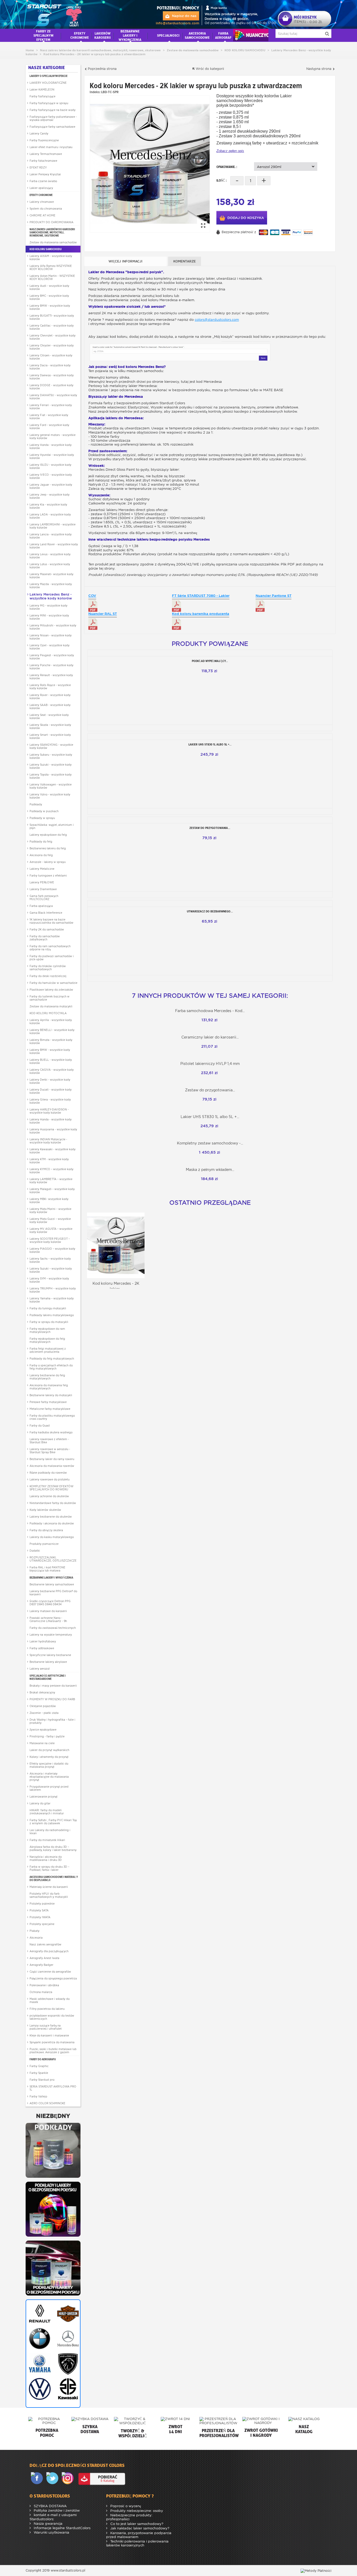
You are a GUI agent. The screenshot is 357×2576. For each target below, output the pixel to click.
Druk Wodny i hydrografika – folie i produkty (52, 1721)
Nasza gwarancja (48, 2524)
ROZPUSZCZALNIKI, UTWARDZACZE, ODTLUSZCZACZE (53, 1559)
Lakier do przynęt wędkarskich (49, 1750)
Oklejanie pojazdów (43, 1706)
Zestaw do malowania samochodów (53, 242)
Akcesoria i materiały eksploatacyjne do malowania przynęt (49, 1777)
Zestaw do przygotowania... (210, 828)
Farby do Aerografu (43, 2059)
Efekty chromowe (41, 195)
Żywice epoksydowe (43, 1730)
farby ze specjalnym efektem (43, 35)
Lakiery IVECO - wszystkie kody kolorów (51, 476)
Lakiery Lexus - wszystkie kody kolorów (50, 556)
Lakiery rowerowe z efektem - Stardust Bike (49, 1441)
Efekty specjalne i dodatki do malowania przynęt (49, 1765)
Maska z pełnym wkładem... (210, 1170)
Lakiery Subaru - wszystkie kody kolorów (51, 756)
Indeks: (95, 92)
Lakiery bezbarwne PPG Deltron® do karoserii (53, 1593)
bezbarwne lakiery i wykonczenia (130, 35)
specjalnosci (168, 35)
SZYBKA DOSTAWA (50, 2506)
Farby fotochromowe (43, 161)
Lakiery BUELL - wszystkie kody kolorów (51, 1061)
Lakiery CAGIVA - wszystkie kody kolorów (52, 1071)
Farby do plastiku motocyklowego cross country (52, 1417)
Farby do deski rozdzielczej (48, 976)
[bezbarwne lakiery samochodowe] (53, 2268)
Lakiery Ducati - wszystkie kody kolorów (51, 1091)
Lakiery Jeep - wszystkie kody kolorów (50, 496)
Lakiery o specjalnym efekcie (48, 76)
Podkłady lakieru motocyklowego (52, 1315)
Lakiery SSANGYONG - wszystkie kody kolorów (51, 746)
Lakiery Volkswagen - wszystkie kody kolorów (51, 786)
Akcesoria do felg (41, 855)
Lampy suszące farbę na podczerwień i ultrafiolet (46, 2027)
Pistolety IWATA (40, 1917)
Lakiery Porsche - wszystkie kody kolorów (51, 667)
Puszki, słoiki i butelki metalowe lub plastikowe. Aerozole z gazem (53, 2051)
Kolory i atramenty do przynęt (49, 1757)
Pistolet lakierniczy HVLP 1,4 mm (210, 1064)
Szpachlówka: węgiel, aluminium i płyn (52, 826)
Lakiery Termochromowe (46, 154)
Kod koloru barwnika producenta (201, 614)
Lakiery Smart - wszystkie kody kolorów (50, 736)
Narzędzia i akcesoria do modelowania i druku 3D (46, 1858)
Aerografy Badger (41, 1965)
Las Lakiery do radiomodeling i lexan (50, 1832)
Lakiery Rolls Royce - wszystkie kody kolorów (50, 687)
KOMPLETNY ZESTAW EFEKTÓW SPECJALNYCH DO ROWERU (51, 1488)
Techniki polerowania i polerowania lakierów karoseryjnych (137, 2543)
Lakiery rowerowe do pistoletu (50, 1479)
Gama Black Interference (46, 913)
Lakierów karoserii (103, 35)
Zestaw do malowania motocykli (51, 1006)
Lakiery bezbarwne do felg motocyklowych (47, 1377)
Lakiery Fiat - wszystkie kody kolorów (49, 417)
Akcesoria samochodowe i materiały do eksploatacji (54, 1878)
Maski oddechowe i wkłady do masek (50, 2000)
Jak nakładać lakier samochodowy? (139, 2528)
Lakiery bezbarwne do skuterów (51, 1517)
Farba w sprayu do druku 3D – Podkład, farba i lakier (49, 1868)
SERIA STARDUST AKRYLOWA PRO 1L (53, 2088)
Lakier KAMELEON (42, 89)
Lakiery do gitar (40, 1803)
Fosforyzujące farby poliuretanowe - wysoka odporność (53, 118)
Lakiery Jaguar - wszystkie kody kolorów (51, 486)
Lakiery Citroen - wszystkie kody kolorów (51, 357)
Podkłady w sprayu (42, 818)
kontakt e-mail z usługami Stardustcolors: (53, 2517)
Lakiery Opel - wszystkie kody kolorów (50, 647)
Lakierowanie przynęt (44, 1797)
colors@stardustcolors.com (217, 320)
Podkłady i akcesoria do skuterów (52, 1523)
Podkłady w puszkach (44, 811)
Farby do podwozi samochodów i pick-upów (52, 958)
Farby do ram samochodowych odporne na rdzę (50, 948)
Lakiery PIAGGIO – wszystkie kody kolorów (52, 1250)
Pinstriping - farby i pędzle (47, 1736)
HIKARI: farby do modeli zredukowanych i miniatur (47, 1812)
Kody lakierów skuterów (45, 1510)
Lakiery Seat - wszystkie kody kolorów (49, 716)
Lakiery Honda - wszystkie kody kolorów (51, 446)
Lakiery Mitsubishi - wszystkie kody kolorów (53, 627)
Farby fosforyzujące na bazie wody (53, 110)
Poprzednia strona (102, 69)
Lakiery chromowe (42, 202)
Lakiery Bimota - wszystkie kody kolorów (51, 1041)
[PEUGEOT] (67, 2364)
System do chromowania (46, 209)
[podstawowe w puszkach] (53, 2150)
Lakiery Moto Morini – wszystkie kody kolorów (50, 1210)
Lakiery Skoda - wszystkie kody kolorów (50, 726)
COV (92, 596)
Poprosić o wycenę (125, 2506)
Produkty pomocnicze (44, 1544)
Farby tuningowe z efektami (48, 875)
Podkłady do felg (41, 841)
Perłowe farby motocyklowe (48, 1402)
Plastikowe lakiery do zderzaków (51, 990)
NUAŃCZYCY (251, 35)
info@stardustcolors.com (177, 23)
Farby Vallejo (38, 2096)
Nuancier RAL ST (103, 614)
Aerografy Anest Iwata (44, 1958)
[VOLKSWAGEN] (39, 2389)
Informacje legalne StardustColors (62, 2528)
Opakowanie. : (227, 167)
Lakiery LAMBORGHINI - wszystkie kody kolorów (53, 526)
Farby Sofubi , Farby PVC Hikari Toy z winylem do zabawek (53, 1822)
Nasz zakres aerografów (45, 1944)
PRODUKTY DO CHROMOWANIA (51, 222)
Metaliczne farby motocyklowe (50, 1409)
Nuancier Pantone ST (273, 596)
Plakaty (34, 1931)
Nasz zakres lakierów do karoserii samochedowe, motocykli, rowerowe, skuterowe (52, 232)
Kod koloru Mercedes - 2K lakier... (116, 1286)
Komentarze (185, 261)
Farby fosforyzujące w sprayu (49, 103)
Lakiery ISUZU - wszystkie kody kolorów (50, 466)
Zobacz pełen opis (230, 151)
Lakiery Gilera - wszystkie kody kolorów (50, 1101)
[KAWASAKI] (67, 2389)
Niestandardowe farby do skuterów (53, 1503)
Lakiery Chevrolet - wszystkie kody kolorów (53, 337)
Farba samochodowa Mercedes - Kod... (210, 1011)
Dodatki (35, 1551)
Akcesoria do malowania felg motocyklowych (49, 1387)
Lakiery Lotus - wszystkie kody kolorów (50, 566)
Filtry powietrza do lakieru (47, 2009)
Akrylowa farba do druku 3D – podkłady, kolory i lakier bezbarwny (53, 1848)
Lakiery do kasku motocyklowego (52, 1537)
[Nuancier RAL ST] (93, 624)
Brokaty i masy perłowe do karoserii (53, 1686)
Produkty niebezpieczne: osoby (136, 2511)
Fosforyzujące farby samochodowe (52, 127)
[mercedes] (67, 2339)
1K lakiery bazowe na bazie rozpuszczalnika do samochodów (51, 921)
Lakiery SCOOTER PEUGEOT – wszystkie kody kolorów (50, 1240)
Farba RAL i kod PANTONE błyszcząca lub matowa (47, 1569)
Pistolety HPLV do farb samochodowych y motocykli (49, 1895)
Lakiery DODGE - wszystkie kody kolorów (51, 387)
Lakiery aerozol (40, 1669)
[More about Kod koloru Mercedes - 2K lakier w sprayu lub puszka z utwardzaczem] (116, 1245)
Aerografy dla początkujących (49, 1951)
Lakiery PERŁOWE (42, 882)
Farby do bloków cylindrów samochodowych (48, 968)
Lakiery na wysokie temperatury (51, 1635)
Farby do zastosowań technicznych (53, 1628)
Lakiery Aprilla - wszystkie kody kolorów (51, 1022)
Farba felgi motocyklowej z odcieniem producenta (48, 1350)
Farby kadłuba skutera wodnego (51, 1432)
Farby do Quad (40, 1426)
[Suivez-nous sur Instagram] (69, 2479)
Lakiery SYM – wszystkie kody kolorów (49, 1280)
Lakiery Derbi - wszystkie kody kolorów (50, 1081)
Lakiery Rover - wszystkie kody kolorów (50, 697)
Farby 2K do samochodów (47, 929)
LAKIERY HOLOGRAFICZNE (48, 83)
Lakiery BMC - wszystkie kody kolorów (49, 297)
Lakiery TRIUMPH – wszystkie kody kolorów (53, 1290)
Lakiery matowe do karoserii (48, 1611)
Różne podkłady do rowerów (48, 1473)
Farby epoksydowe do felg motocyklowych (47, 1340)
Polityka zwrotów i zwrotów (56, 2510)
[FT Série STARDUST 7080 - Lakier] (177, 606)
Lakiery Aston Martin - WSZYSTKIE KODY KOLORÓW (52, 277)
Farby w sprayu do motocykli (49, 1322)
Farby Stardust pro (42, 2080)
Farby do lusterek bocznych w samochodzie (50, 998)
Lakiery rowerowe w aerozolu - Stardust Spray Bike (50, 1451)
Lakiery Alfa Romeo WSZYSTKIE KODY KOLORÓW (51, 267)
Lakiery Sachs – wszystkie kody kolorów (50, 1260)
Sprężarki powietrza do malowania (52, 2042)
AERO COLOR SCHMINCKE (47, 2103)
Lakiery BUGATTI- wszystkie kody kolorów (52, 317)
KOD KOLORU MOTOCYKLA (48, 1013)
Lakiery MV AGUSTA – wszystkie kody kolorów (51, 1230)
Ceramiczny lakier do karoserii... (210, 1037)
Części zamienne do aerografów (50, 1972)
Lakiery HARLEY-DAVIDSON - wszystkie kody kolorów (49, 1111)
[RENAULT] (39, 2314)
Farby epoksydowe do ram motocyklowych (47, 1330)
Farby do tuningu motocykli (48, 1308)
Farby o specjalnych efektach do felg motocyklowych (51, 1367)
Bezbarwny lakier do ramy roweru (52, 1459)
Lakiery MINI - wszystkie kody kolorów (49, 617)
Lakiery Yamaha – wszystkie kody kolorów (52, 1300)
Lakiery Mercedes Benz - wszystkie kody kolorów (51, 596)
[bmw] (39, 2339)
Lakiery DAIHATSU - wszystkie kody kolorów (53, 397)
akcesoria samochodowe (197, 35)
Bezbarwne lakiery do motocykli (51, 1395)
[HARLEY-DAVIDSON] (67, 2314)
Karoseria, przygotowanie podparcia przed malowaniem (139, 2535)
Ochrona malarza (41, 1992)
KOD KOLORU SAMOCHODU (46, 249)
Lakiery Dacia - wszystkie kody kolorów (50, 367)
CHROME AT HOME (42, 215)
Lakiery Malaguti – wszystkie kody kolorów (52, 1191)
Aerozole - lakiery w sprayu (48, 862)
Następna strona (319, 69)
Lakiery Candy (39, 133)
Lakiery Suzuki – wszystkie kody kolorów (51, 1270)
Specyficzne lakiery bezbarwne (50, 1655)
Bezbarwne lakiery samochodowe (52, 1584)
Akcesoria (36, 1938)
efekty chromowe (80, 35)
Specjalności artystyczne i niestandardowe (48, 1677)
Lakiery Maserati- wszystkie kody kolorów (51, 576)
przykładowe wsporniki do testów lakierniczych (52, 2017)
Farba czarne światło (43, 181)
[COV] (93, 606)
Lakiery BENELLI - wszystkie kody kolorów (52, 1031)
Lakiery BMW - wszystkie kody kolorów (50, 307)
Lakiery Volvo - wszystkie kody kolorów (50, 796)
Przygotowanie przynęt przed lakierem (49, 1788)
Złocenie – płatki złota (44, 1713)
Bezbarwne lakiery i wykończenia (51, 1578)
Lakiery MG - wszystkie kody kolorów (48, 607)
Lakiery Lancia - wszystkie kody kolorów (51, 536)
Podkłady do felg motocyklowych (52, 1359)
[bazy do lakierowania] (53, 2209)
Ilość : (221, 180)
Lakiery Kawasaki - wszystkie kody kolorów (53, 1151)
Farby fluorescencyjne (44, 140)
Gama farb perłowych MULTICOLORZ (44, 897)
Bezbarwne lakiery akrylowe (48, 1662)
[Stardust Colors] (54, 14)
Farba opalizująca (41, 906)
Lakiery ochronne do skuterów (49, 1496)
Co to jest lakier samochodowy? (136, 2524)
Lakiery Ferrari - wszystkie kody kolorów (51, 407)
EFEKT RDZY (38, 167)
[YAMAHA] (39, 2364)
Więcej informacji (125, 261)
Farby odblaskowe (42, 1648)
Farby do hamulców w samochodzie (53, 983)
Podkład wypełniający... (210, 661)
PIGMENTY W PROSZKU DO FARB (52, 1699)
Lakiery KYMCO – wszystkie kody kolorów (51, 1171)
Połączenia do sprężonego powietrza (53, 1978)
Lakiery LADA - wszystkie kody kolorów (50, 516)
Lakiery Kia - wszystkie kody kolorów (48, 506)
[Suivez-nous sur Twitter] (53, 2479)
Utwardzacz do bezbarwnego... (210, 911)
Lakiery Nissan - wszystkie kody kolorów (51, 637)
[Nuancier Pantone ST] (260, 606)
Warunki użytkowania (51, 2532)
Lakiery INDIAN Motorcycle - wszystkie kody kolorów (48, 1141)
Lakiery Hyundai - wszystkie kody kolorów (52, 456)
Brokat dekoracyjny (42, 1692)
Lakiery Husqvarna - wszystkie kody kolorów (53, 1131)
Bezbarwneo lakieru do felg (48, 848)
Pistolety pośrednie (42, 1904)
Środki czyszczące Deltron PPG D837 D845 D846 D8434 (50, 1603)
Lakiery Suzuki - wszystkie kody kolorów (51, 766)
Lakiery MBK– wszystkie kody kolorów (49, 1200)
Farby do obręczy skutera (46, 1530)
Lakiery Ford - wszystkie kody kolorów (49, 426)
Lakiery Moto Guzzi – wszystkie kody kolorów (50, 1220)
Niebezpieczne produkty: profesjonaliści (129, 2517)
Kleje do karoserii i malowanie (49, 2035)
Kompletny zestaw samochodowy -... (210, 1143)
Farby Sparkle (39, 2073)
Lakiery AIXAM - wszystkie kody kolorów (51, 257)
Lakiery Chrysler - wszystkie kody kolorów (52, 347)
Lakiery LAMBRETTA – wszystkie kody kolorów (51, 1181)
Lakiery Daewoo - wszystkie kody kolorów (52, 377)
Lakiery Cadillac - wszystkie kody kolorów (52, 327)
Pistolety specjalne (42, 1924)
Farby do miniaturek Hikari (47, 1840)
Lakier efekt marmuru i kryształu (51, 147)
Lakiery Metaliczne (42, 869)
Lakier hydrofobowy (43, 1641)
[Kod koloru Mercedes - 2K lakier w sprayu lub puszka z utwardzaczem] (150, 164)
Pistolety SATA (39, 1910)
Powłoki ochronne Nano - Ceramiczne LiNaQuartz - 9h (48, 1619)
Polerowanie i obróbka (44, 1985)
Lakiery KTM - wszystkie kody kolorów (49, 1161)
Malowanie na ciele (42, 1743)
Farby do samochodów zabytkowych (45, 938)
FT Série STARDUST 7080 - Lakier (201, 596)
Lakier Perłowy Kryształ (45, 174)
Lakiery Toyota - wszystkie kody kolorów (51, 776)
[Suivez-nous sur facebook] (38, 2479)
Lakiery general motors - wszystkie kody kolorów (53, 436)
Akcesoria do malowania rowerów (52, 1466)
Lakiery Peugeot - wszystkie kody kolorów (52, 657)
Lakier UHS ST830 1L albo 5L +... (210, 744)
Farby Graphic (39, 2066)
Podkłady (36, 804)
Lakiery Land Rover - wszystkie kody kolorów (54, 546)
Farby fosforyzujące (42, 96)
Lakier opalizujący (41, 188)
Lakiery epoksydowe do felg (48, 835)
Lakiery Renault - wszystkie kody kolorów (51, 677)
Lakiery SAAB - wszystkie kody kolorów (50, 706)
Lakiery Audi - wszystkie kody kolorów (49, 287)
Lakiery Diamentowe (43, 889)
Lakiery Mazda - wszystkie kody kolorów (51, 586)
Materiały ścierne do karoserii (49, 1887)
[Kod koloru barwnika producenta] (177, 624)
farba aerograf (223, 35)
